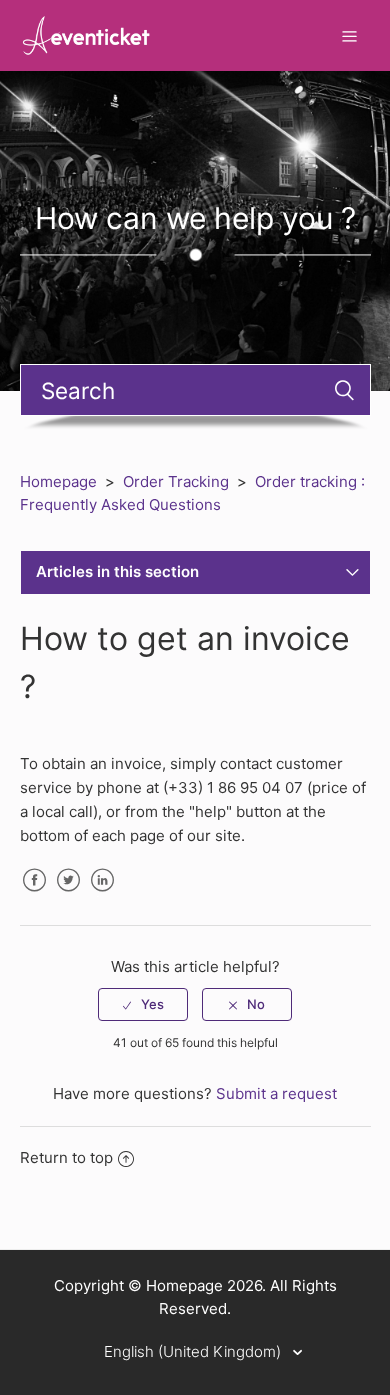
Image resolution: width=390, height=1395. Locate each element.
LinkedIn (103, 895)
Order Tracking (176, 481)
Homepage (58, 481)
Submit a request (276, 1093)
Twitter (69, 895)
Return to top (66, 1157)
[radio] (143, 1004)
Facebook (35, 895)
